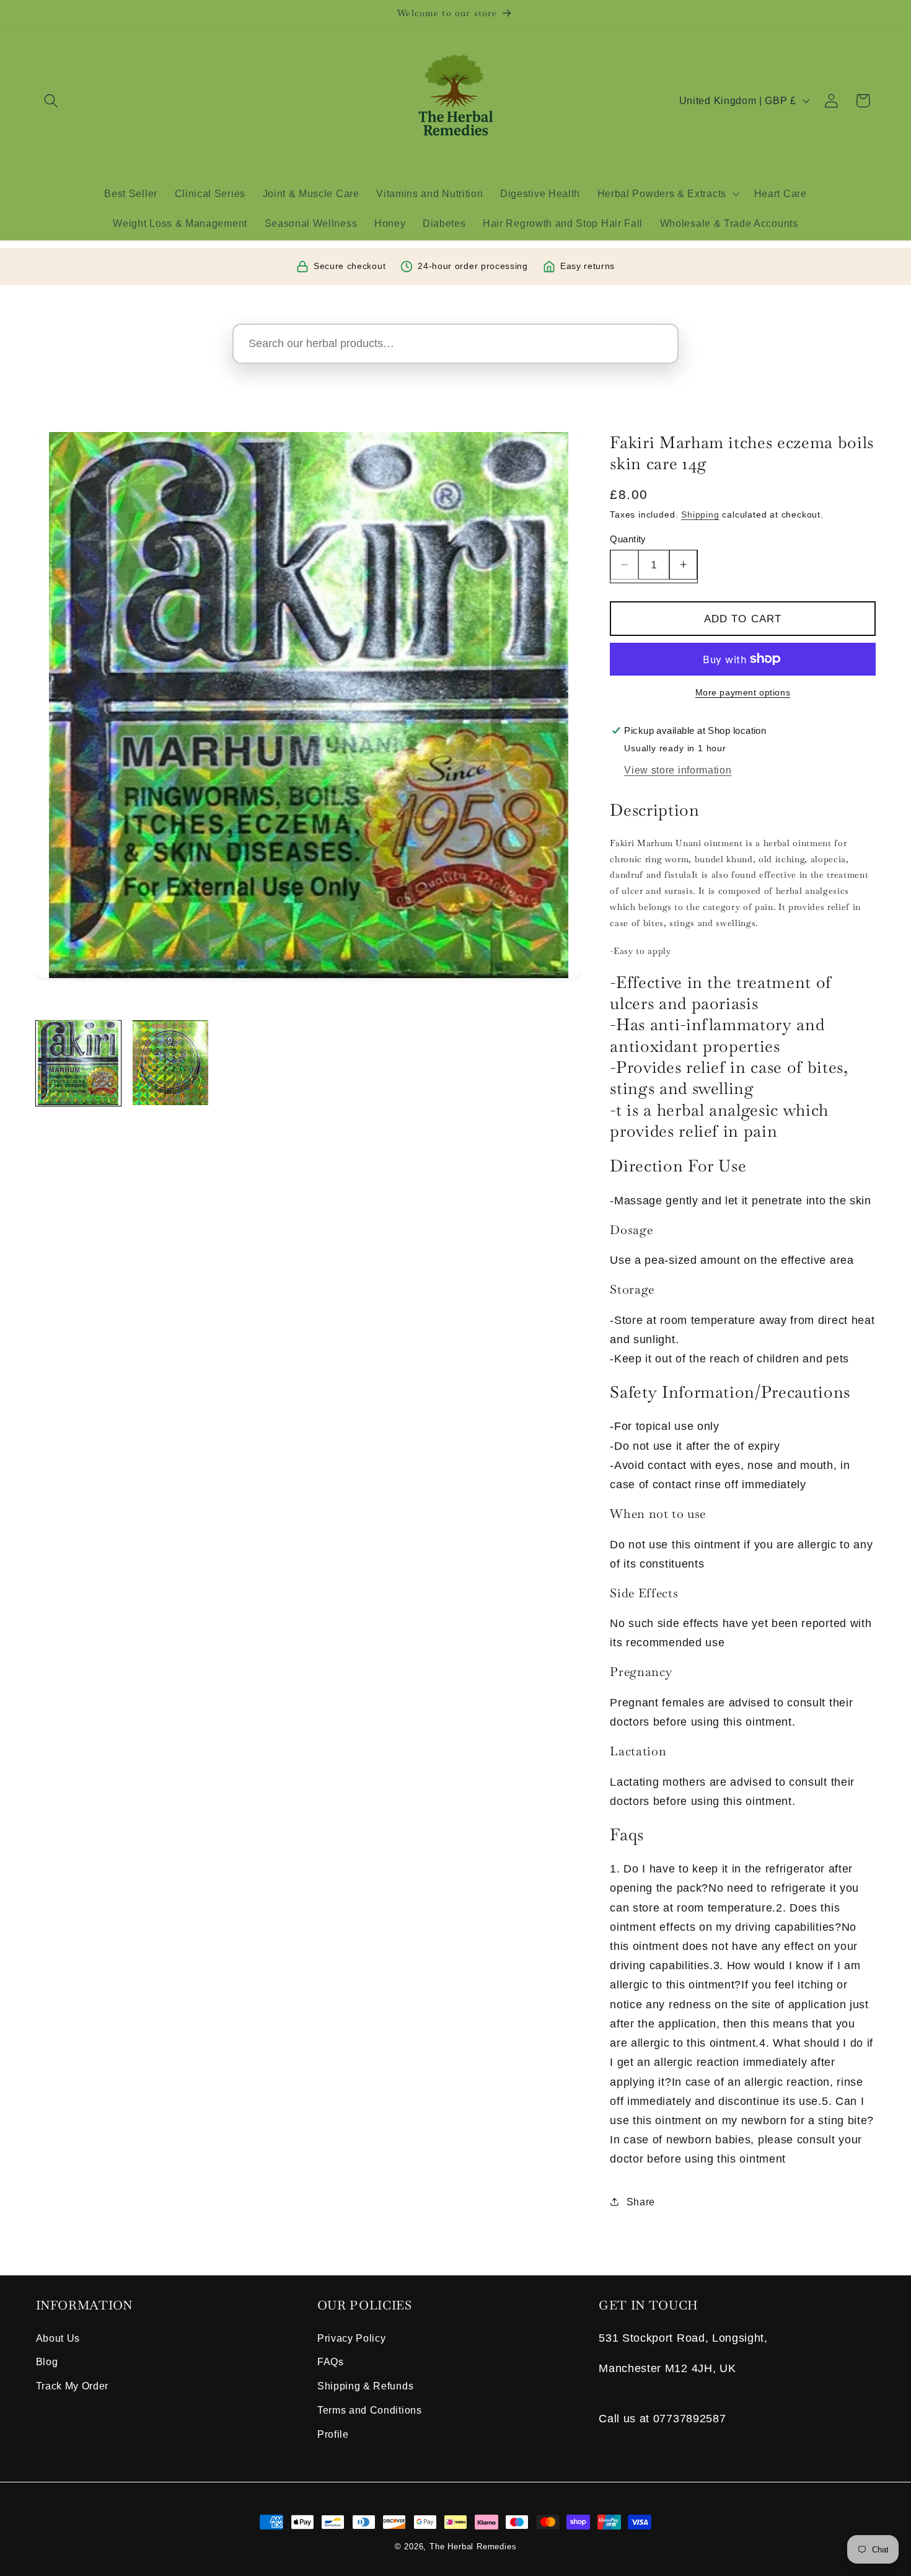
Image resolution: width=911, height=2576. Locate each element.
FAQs (331, 2362)
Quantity (628, 539)
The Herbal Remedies (473, 2547)
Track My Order (73, 2386)
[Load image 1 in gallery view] (78, 1063)
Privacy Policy (352, 2338)
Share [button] (641, 2202)
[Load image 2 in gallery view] (170, 1063)
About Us (58, 2338)
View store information (678, 770)
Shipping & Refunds (365, 2386)
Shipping (700, 514)
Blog (47, 2362)
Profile (333, 2434)
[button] (52, 101)
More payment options (743, 693)
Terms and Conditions (370, 2410)
